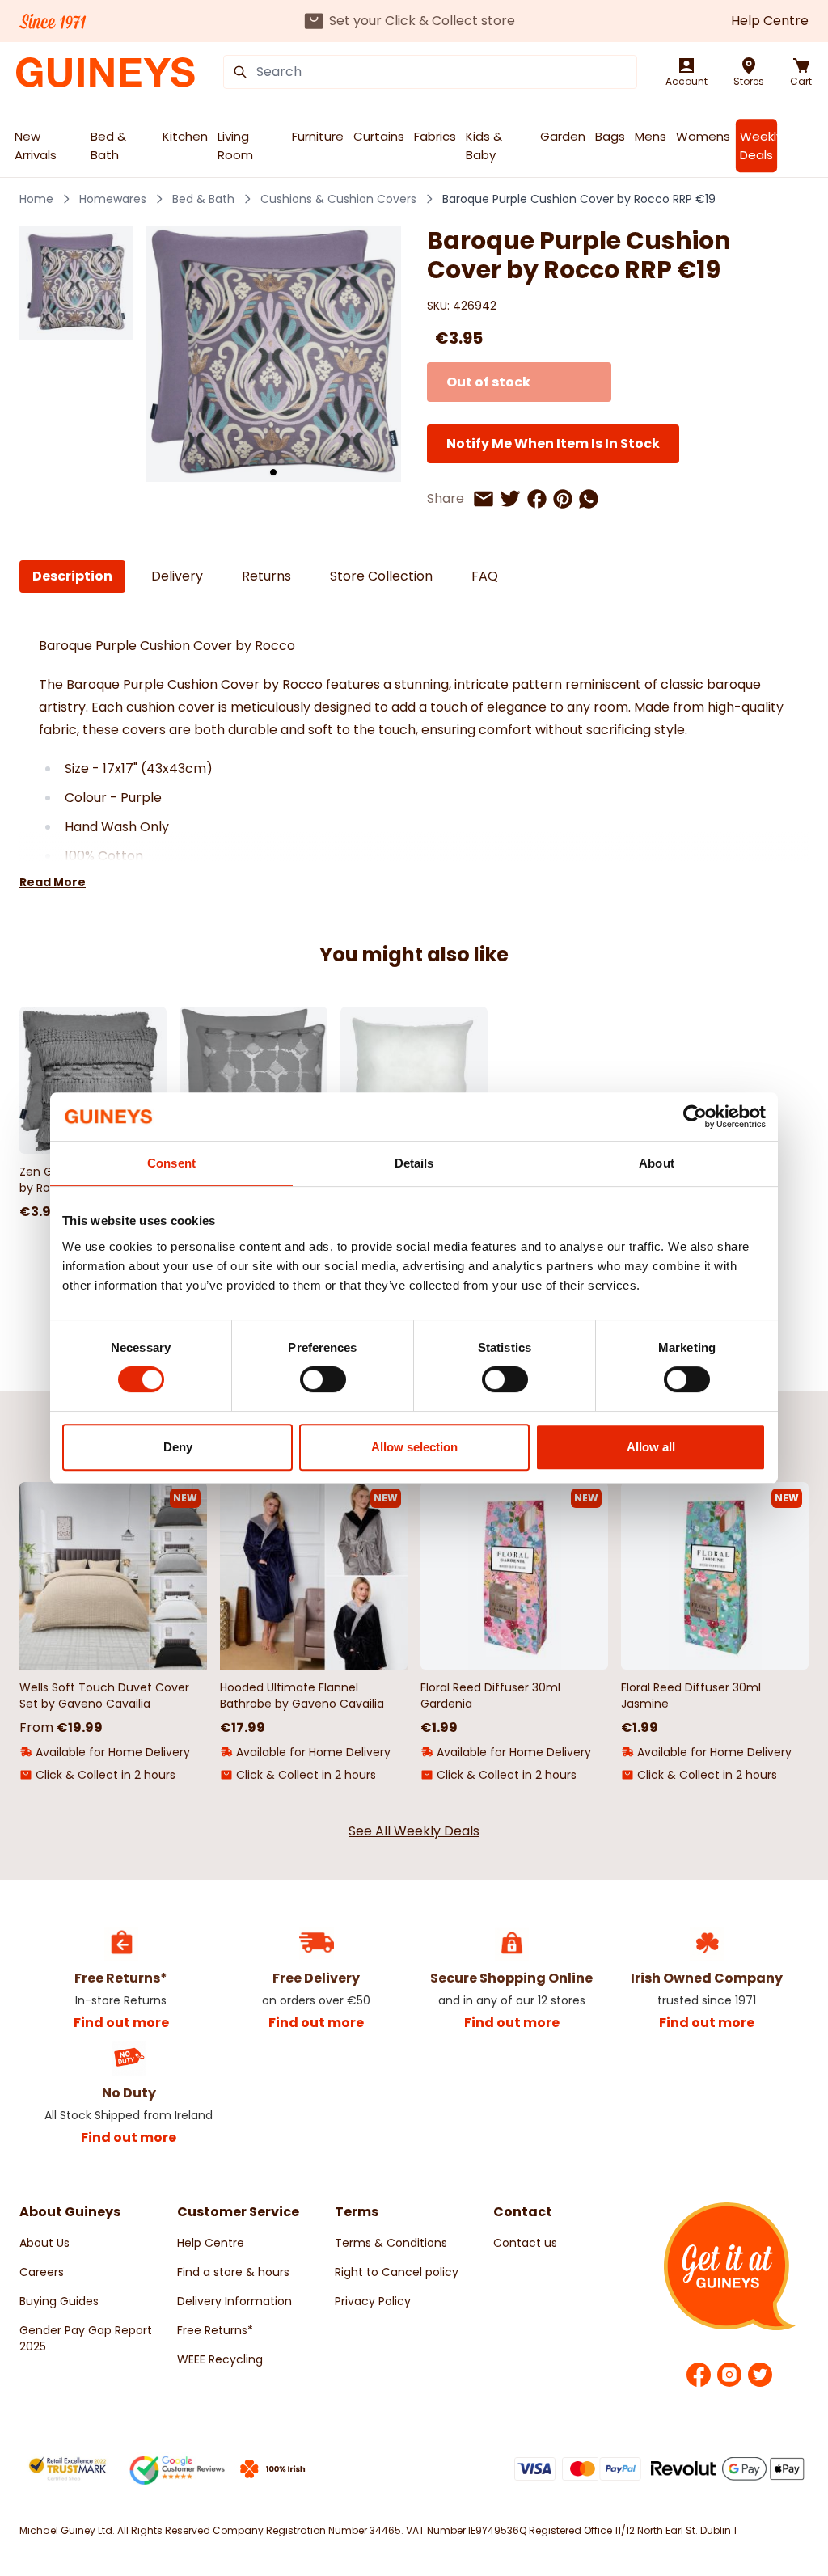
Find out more (121, 2023)
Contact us (525, 2243)
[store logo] (106, 72)
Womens (703, 136)
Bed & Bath (108, 146)
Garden (563, 136)
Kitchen (185, 136)
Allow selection (414, 1447)
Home (36, 199)
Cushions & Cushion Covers (338, 199)
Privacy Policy (373, 2301)
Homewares (113, 199)
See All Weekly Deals (414, 1831)
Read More (53, 882)
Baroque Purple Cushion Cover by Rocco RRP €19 (579, 199)
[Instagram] (729, 2375)
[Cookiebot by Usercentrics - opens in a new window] (695, 1117)
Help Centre (770, 21)
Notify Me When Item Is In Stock (553, 443)
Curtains (379, 136)
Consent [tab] (171, 1163)
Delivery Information (234, 2301)
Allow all (651, 1447)
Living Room (235, 146)
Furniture (318, 136)
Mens (651, 136)
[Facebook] (699, 2375)
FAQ (485, 576)
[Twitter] (760, 2375)
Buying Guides (59, 2301)
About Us (44, 2243)
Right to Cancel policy (397, 2272)
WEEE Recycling (220, 2359)
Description (72, 576)
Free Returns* (215, 2330)
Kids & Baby (484, 146)
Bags (610, 136)
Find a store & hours (233, 2272)
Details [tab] (414, 1163)
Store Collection (381, 576)
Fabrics (435, 136)
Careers (42, 2272)
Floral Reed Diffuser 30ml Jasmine (691, 1696)
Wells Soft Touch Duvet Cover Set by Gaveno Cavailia (104, 1696)
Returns (266, 576)
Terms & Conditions (391, 2243)
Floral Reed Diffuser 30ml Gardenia (490, 1696)
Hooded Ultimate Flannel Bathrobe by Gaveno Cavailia (302, 1696)
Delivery (177, 576)
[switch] (323, 1379)
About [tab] (657, 1163)
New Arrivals (36, 146)
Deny (178, 1447)
